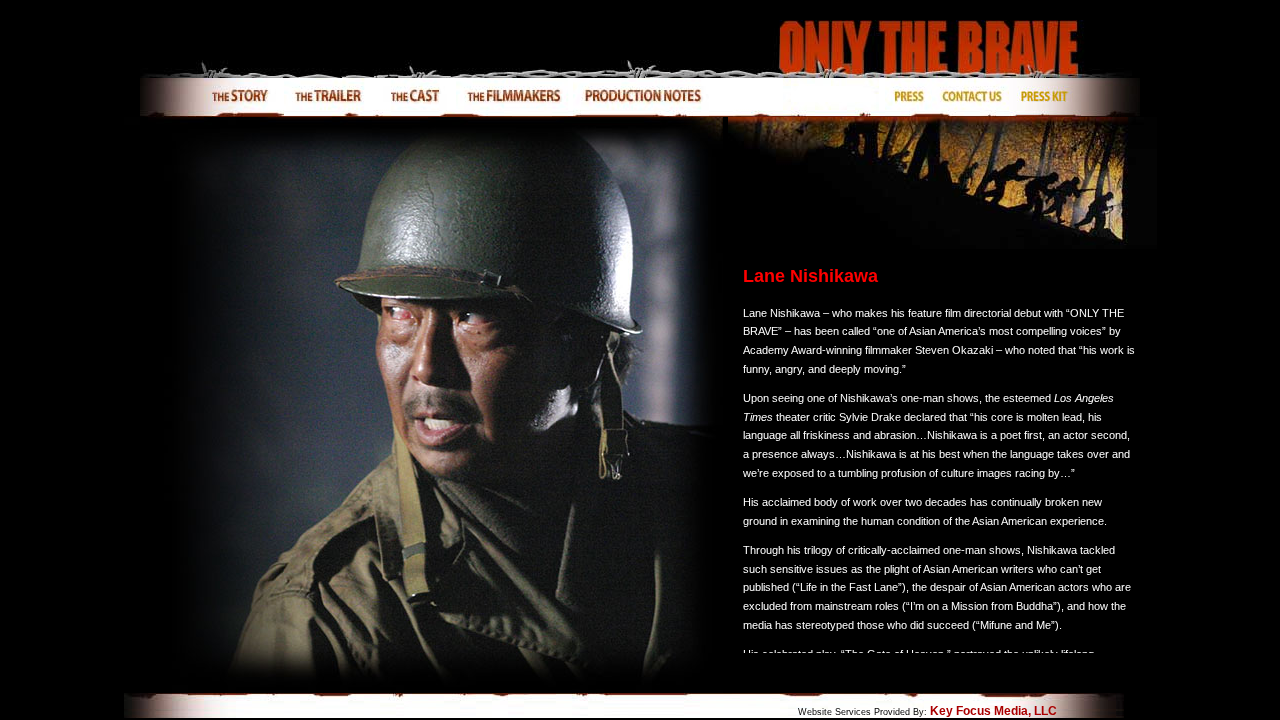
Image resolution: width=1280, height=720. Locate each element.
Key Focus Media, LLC (993, 711)
